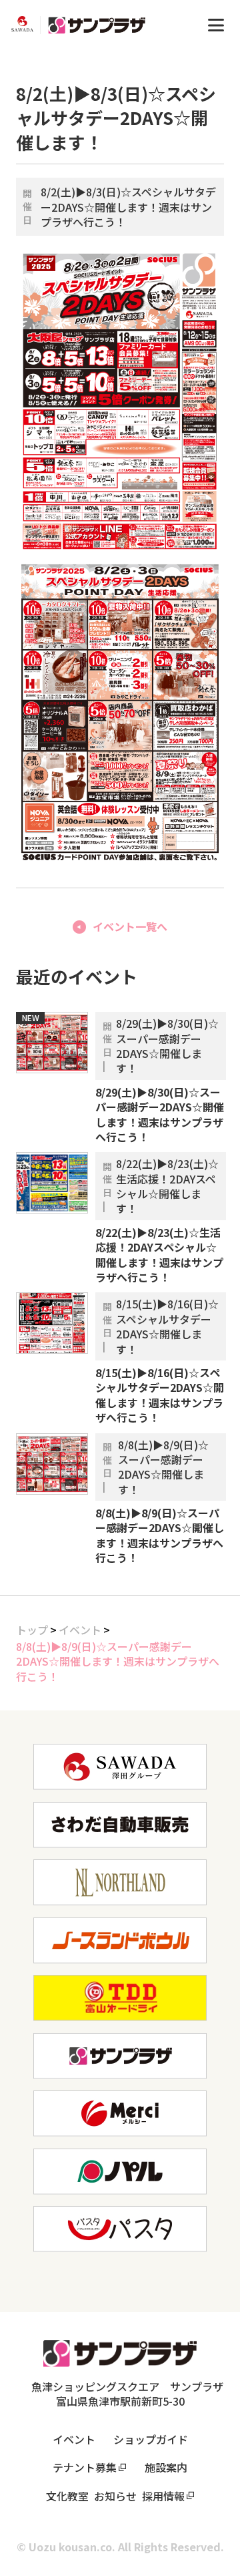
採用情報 (163, 2496)
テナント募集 (85, 2467)
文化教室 (67, 2496)
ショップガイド (151, 2439)
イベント (80, 1630)
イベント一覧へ (130, 926)
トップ (32, 1630)
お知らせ (115, 2496)
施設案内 (166, 2467)
